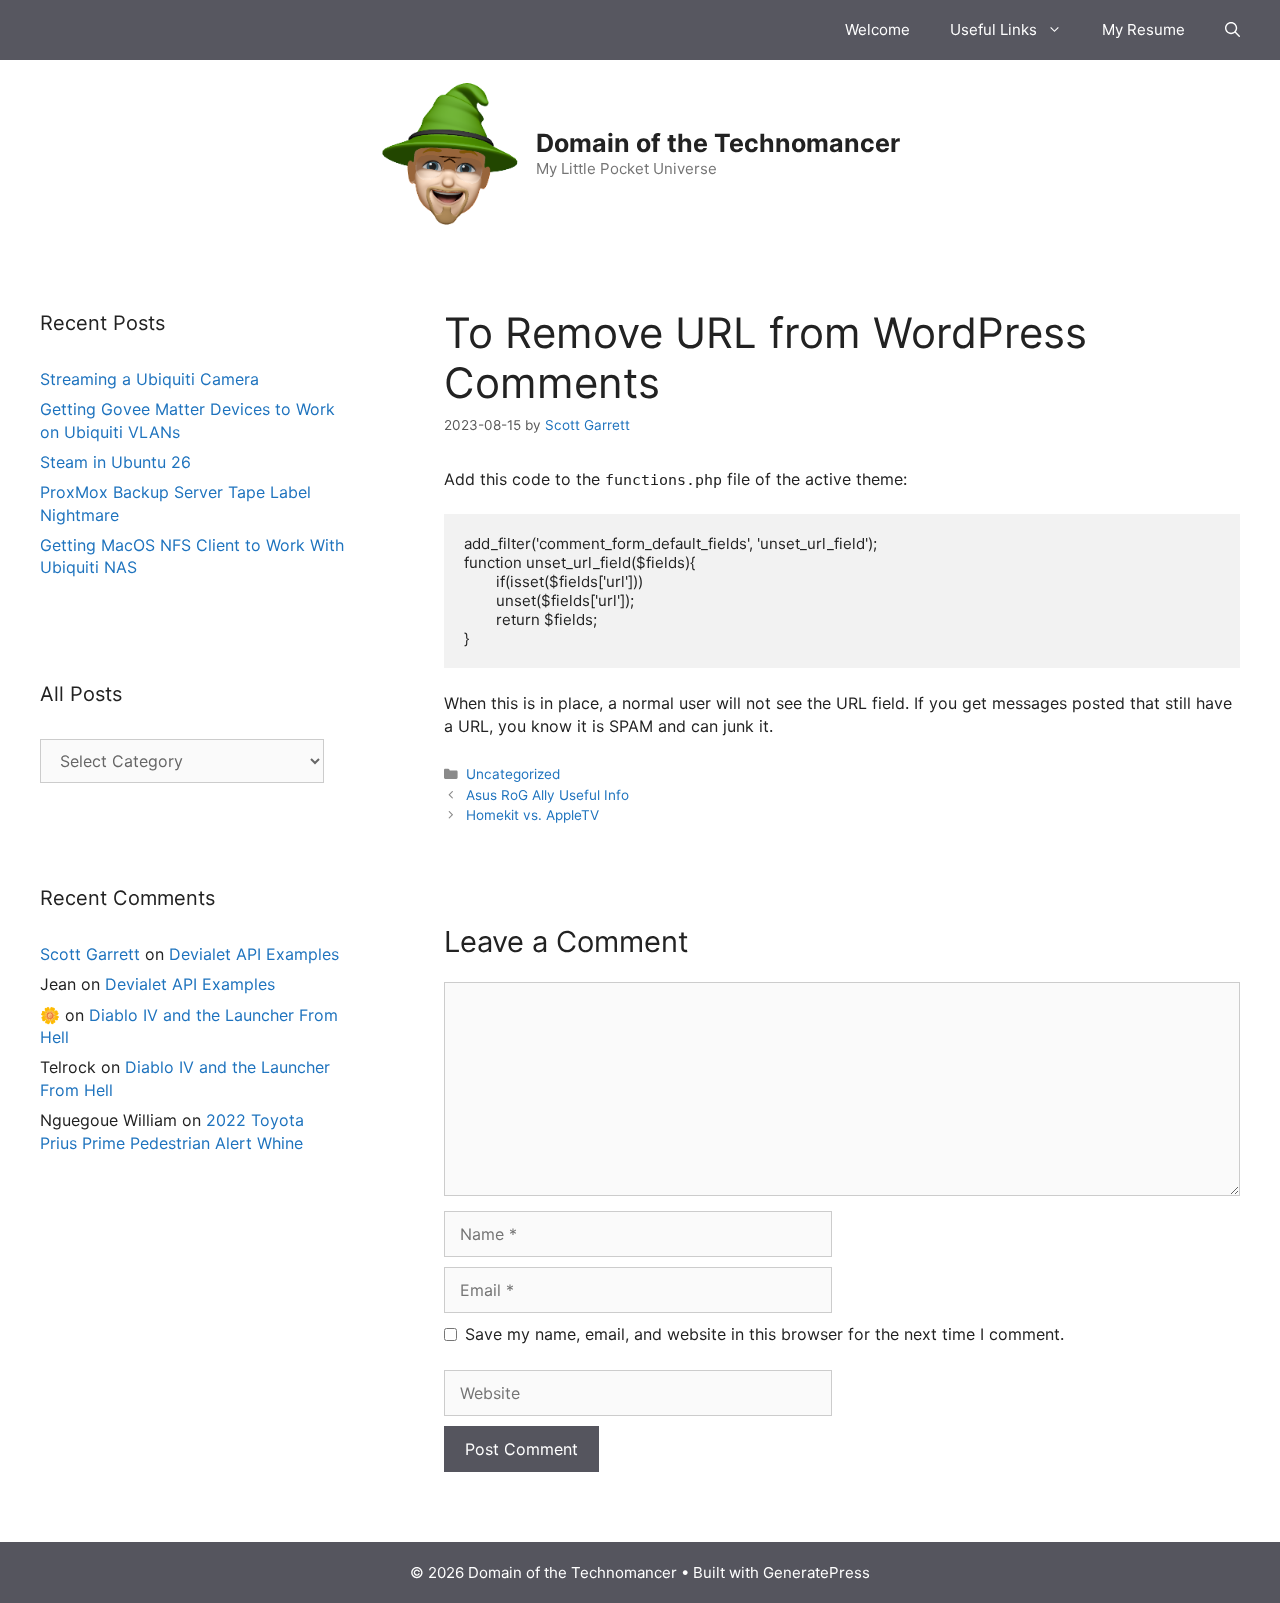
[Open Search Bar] (1232, 30)
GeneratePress (816, 1572)
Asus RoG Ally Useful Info (547, 795)
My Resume (1143, 29)
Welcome (877, 29)
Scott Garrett (90, 954)
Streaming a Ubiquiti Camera (149, 379)
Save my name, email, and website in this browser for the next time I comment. (764, 1334)
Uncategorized (513, 774)
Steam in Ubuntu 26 (115, 462)
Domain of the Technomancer (718, 143)
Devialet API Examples (254, 954)
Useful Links (993, 29)
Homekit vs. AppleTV (532, 815)
